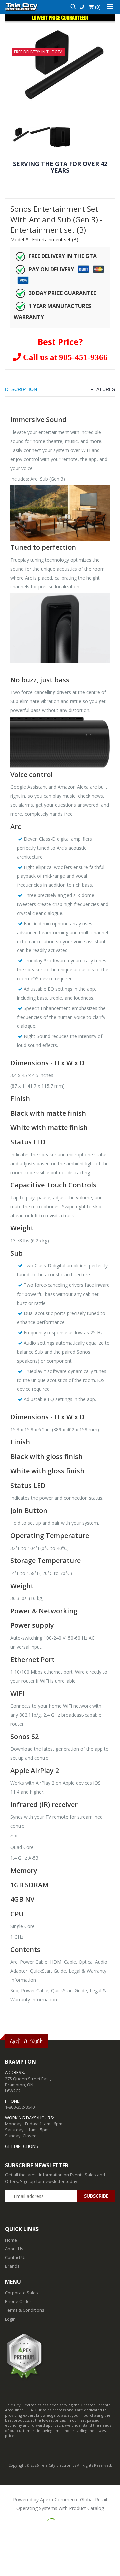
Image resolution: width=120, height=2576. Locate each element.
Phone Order (18, 2301)
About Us (14, 2249)
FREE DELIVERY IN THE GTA (38, 52)
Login (10, 2319)
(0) (97, 7)
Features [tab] (103, 389)
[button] (73, 7)
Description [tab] (21, 389)
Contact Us (16, 2257)
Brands (12, 2266)
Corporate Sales (21, 2293)
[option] (60, 65)
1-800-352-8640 (20, 2107)
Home (11, 2240)
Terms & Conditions (25, 2310)
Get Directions (21, 2146)
